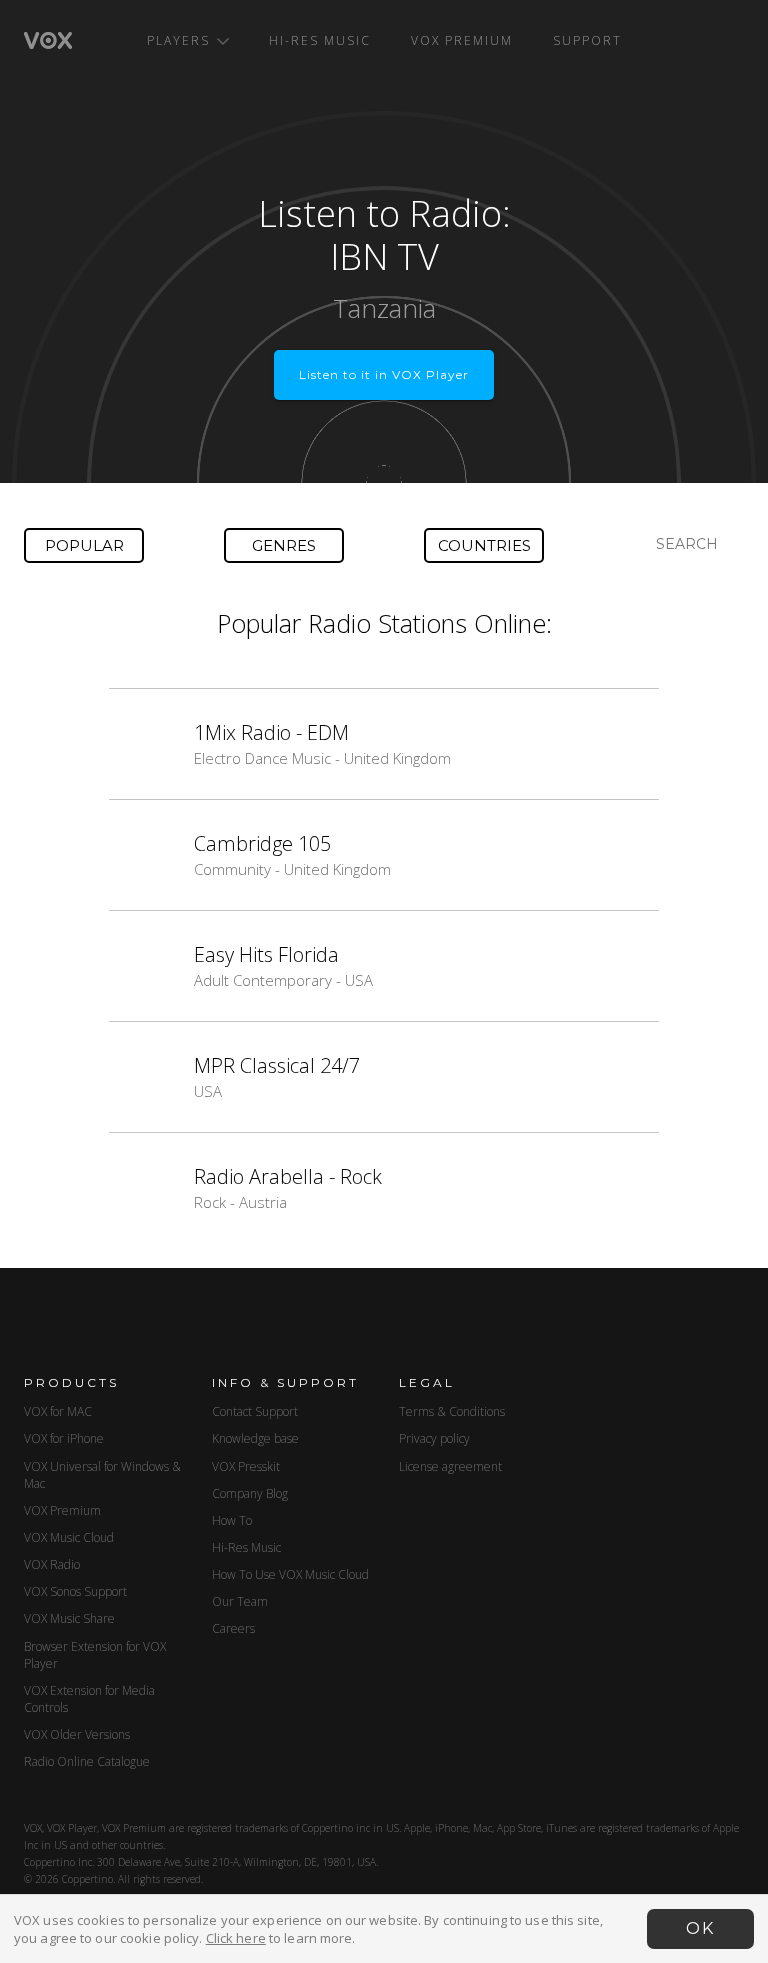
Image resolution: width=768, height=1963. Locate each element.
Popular (84, 545)
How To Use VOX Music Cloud (290, 1574)
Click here (236, 1938)
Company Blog (250, 1493)
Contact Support (255, 1411)
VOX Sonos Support (75, 1591)
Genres (284, 545)
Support (587, 40)
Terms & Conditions (452, 1411)
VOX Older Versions (77, 1734)
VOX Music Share (69, 1618)
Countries (484, 545)
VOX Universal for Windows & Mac (102, 1475)
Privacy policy (434, 1438)
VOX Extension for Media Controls (89, 1699)
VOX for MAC (58, 1411)
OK (700, 1928)
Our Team (240, 1601)
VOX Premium (462, 40)
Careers (233, 1628)
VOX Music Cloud (69, 1537)
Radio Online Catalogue (87, 1761)
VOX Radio (52, 1564)
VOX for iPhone (64, 1438)
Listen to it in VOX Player (384, 374)
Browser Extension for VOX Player (95, 1655)
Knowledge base (255, 1438)
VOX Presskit (246, 1466)
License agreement (450, 1466)
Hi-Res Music (320, 40)
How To (232, 1520)
